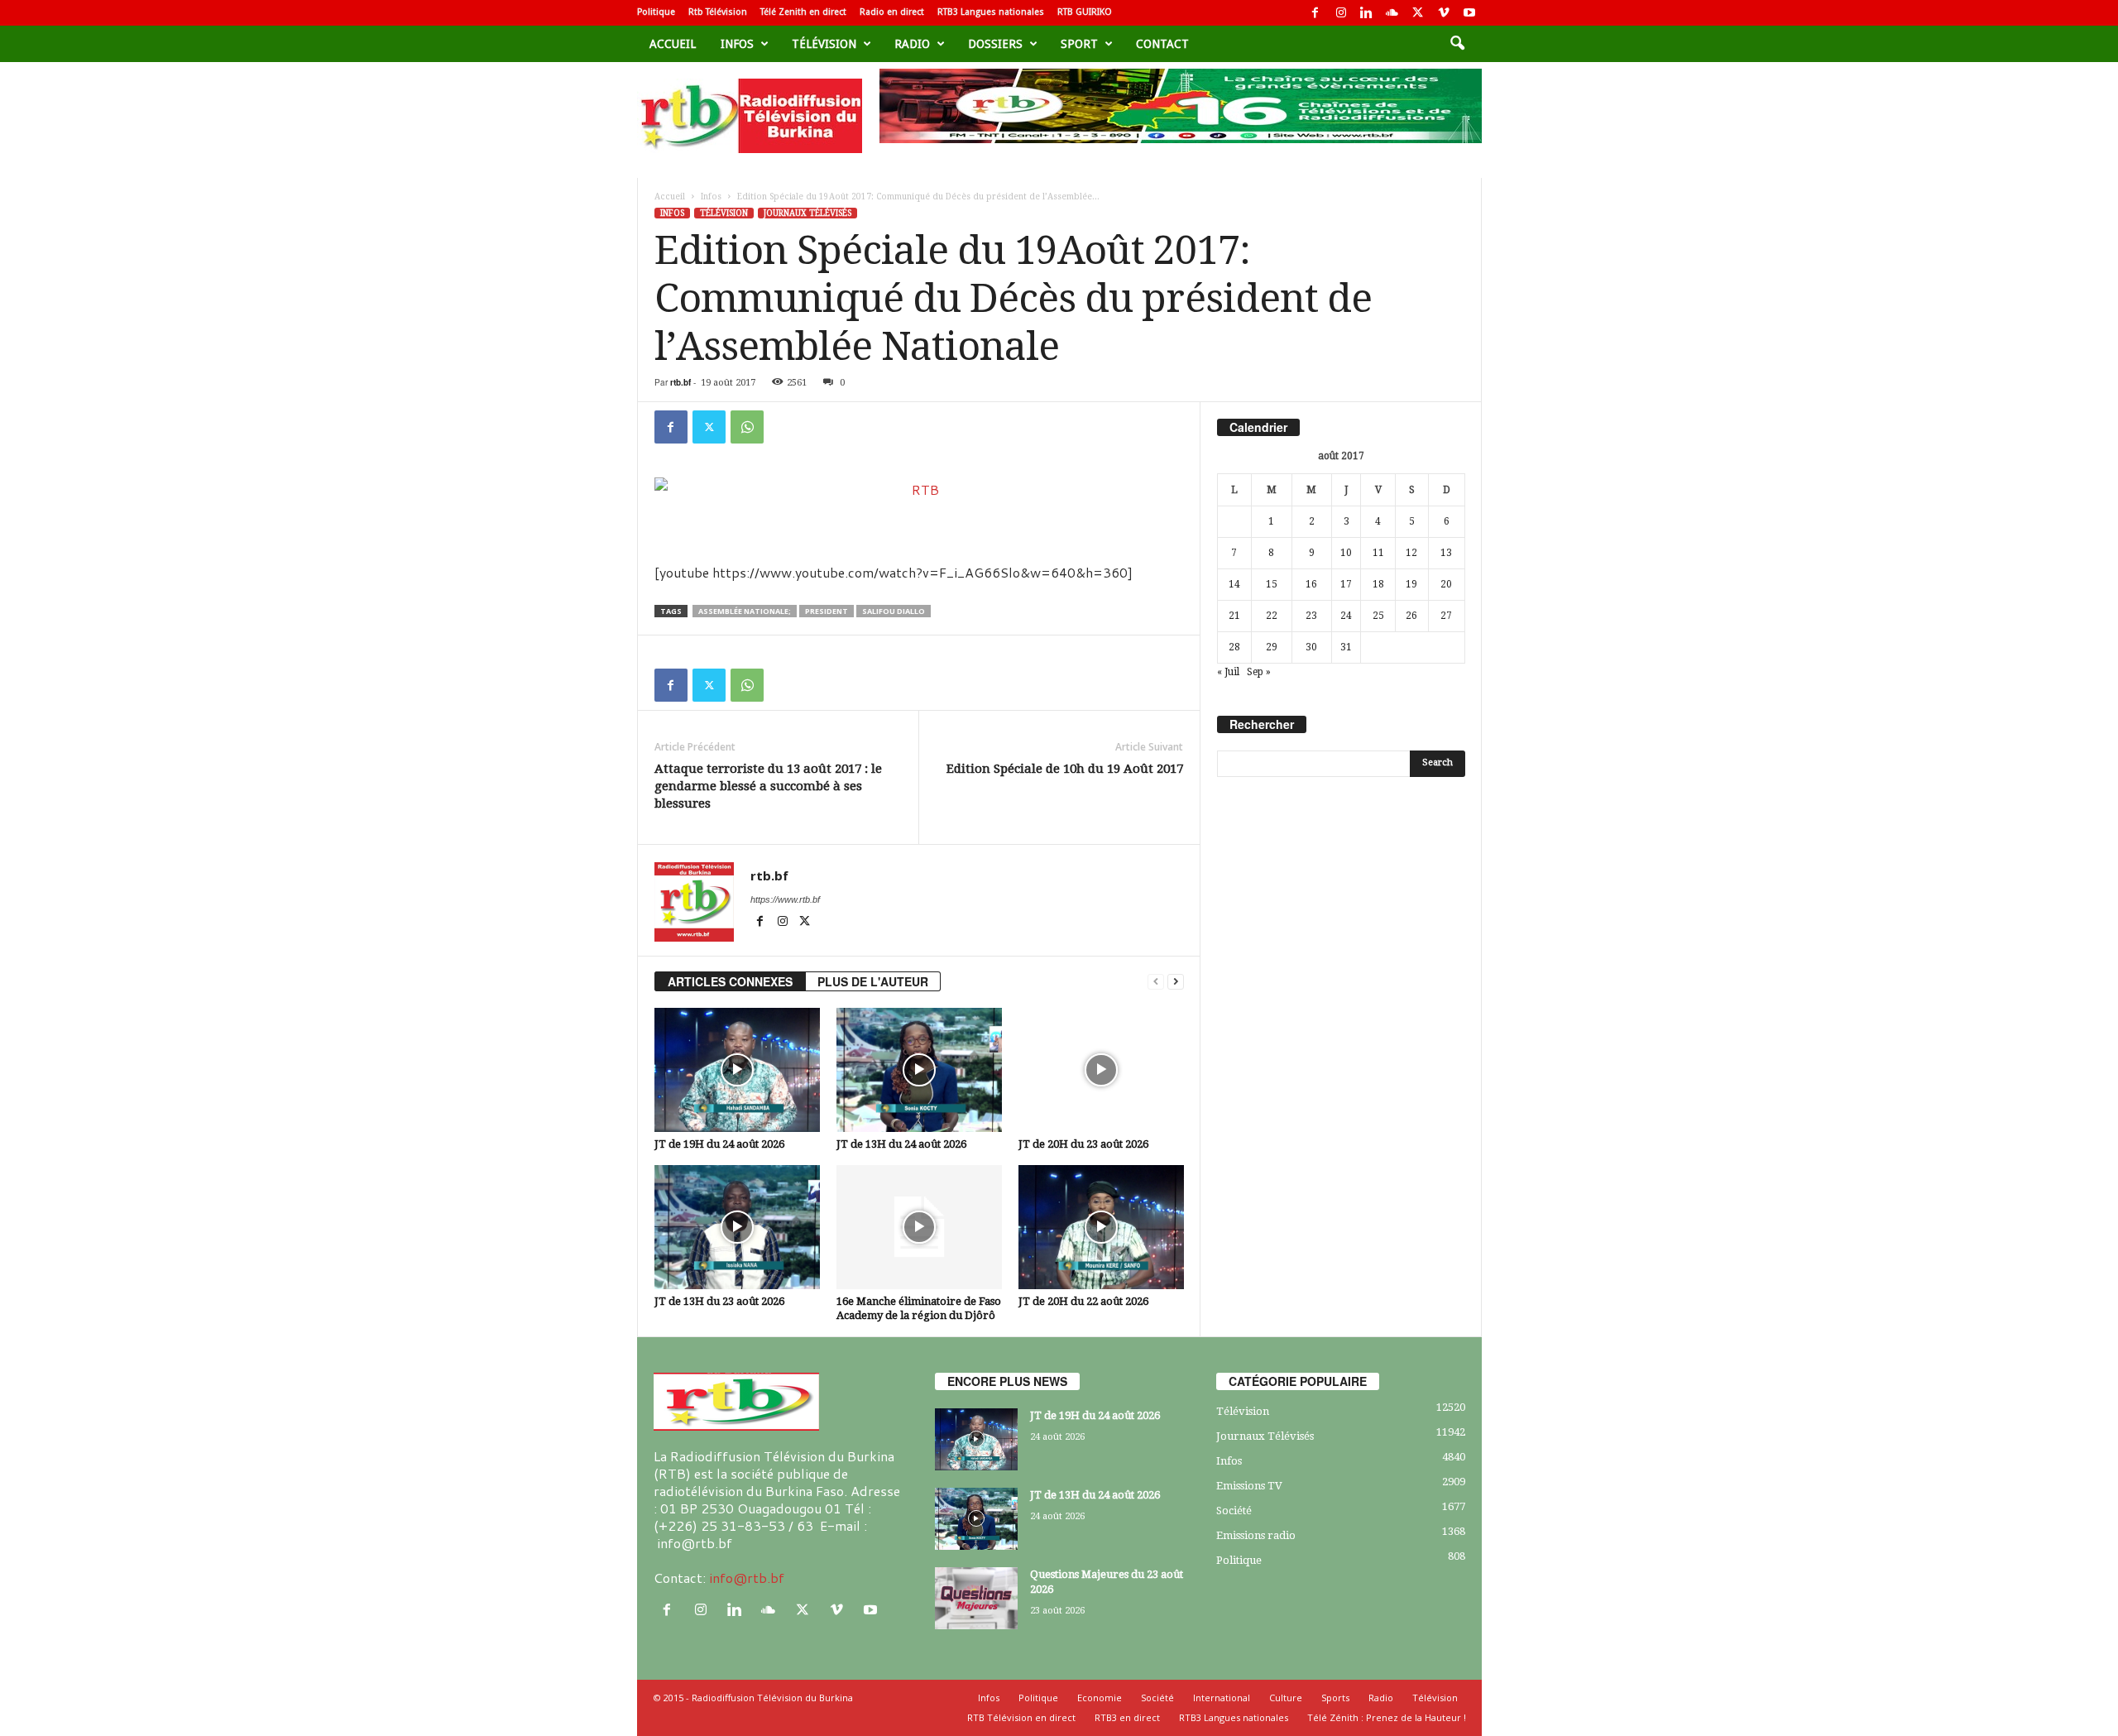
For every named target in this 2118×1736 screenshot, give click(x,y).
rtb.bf (680, 382)
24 (1346, 616)
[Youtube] (1469, 13)
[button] (1457, 44)
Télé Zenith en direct (803, 12)
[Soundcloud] (1392, 13)
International (1222, 1698)
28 (1234, 647)
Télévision (824, 44)
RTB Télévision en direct (1021, 1717)
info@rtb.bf (747, 1578)
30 (1311, 647)
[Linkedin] (1367, 13)
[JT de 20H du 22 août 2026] (1101, 1227)
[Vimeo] (1444, 13)
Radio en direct (892, 12)
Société (1234, 1511)
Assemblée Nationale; (745, 611)
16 (1311, 584)
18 (1378, 584)
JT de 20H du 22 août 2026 (1083, 1301)
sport (1079, 44)
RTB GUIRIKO (1085, 12)
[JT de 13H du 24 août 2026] (919, 1070)
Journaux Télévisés (807, 213)
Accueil (673, 44)
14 (1234, 584)
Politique (656, 12)
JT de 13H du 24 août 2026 (901, 1144)
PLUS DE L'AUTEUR (873, 981)
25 (1378, 616)
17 (1346, 584)
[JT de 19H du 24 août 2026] (737, 1070)
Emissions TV (1249, 1486)
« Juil (1228, 672)
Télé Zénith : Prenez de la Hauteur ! (1387, 1717)
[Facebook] (1315, 13)
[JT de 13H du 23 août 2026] (737, 1227)
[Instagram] (1341, 13)
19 (1411, 584)
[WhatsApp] (747, 427)
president (827, 611)
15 (1272, 584)
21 (1234, 616)
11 (1378, 553)
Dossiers (995, 44)
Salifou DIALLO (894, 611)
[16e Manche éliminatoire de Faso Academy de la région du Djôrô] (919, 1227)
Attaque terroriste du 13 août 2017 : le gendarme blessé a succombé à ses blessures (768, 786)
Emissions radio (1256, 1535)
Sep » (1259, 672)
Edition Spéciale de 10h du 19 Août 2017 (1065, 769)
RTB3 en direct (1127, 1717)
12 (1411, 553)
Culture (1286, 1698)
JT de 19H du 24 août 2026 (719, 1144)
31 (1346, 647)
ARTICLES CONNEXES (730, 981)
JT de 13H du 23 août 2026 (719, 1301)
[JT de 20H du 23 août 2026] (1101, 1070)
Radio (912, 44)
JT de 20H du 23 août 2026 (1083, 1144)
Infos (737, 44)
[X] (1418, 13)
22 (1272, 616)
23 (1311, 616)
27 (1446, 616)
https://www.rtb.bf (785, 899)
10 (1346, 553)
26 (1411, 616)
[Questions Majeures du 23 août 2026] (976, 1598)
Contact (1162, 44)
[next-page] (1176, 982)
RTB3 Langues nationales (991, 12)
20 (1446, 584)
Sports (1335, 1698)
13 (1446, 553)
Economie (1100, 1698)
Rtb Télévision (718, 12)
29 (1272, 647)
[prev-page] (1156, 982)
